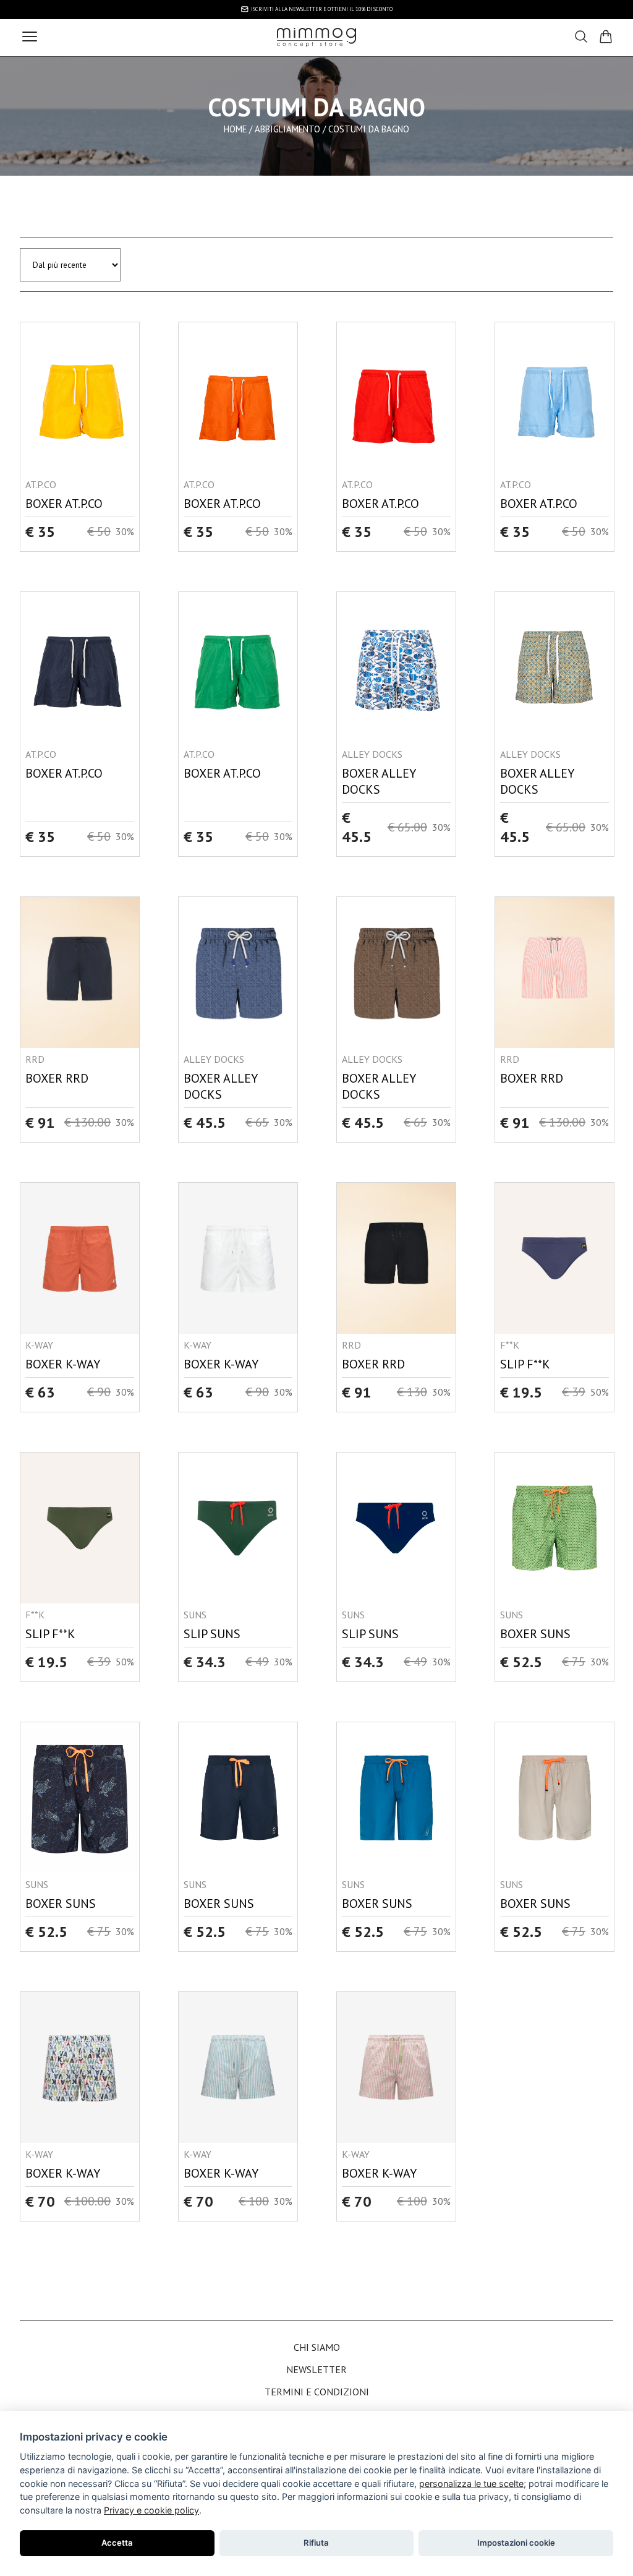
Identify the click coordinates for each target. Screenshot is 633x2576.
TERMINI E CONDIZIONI (317, 2392)
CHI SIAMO (317, 2347)
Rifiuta (316, 2543)
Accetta (117, 2543)
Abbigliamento (287, 129)
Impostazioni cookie (516, 2543)
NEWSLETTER (316, 2369)
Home (235, 129)
